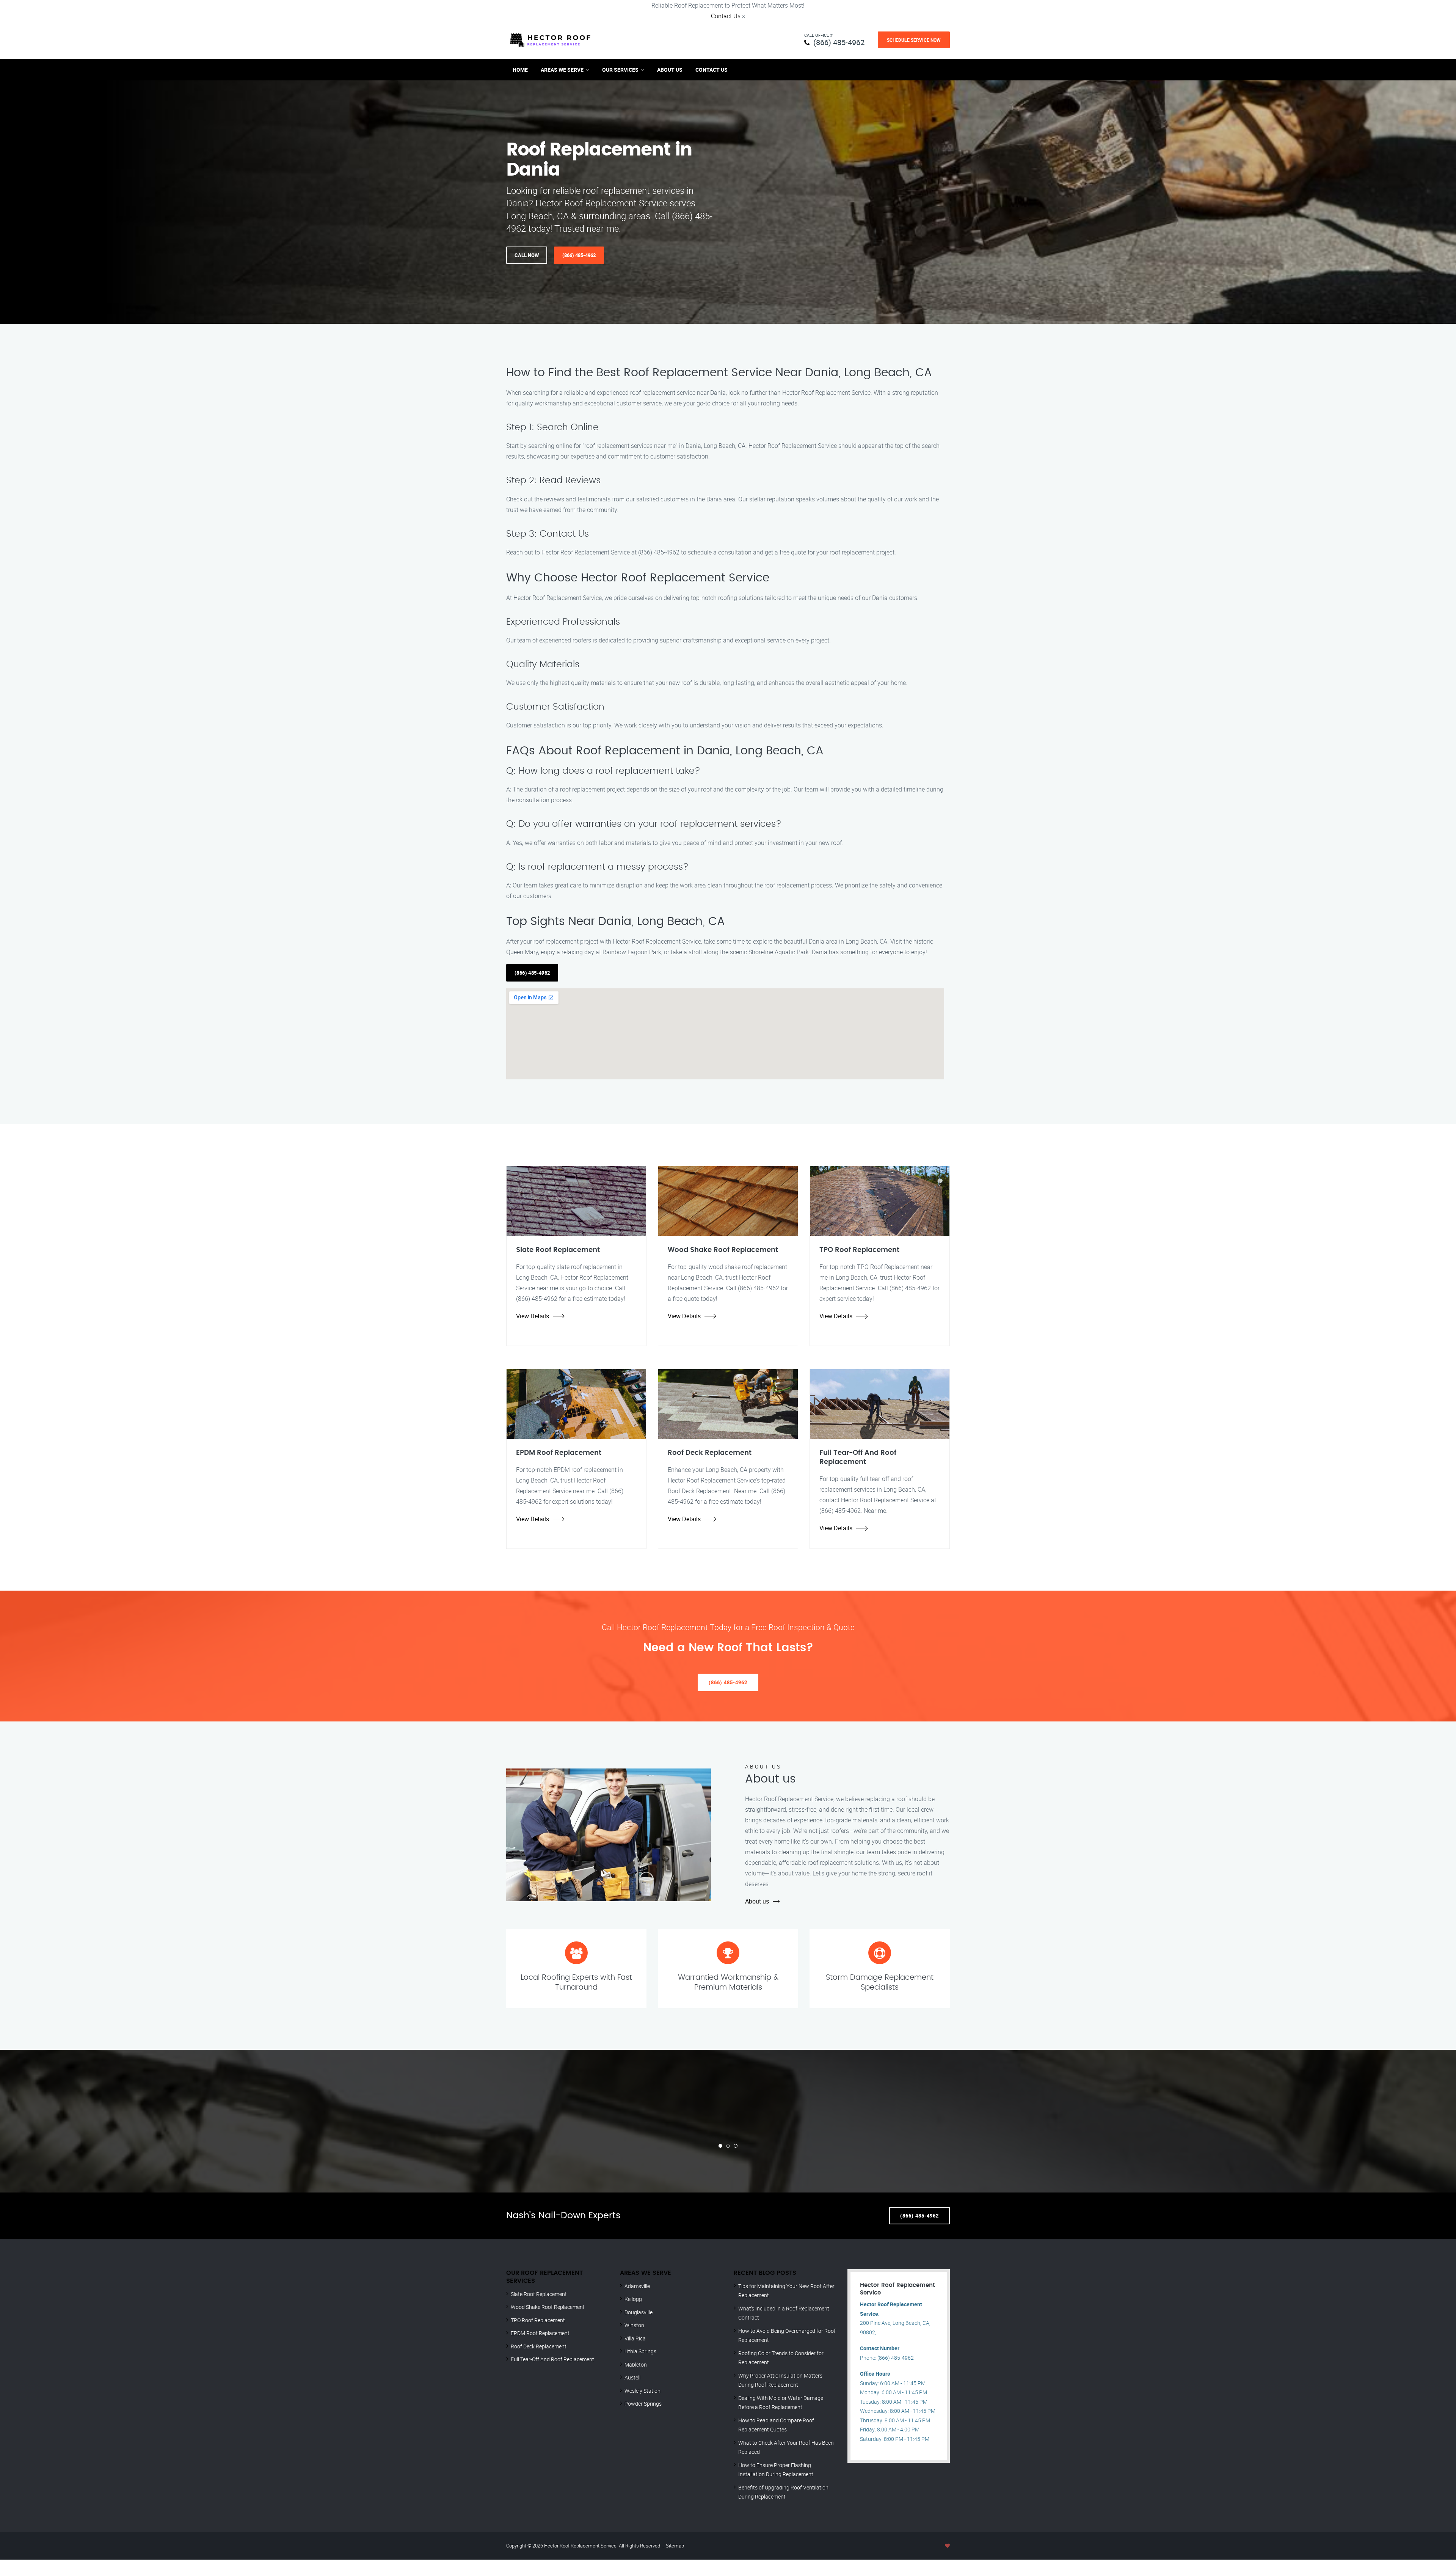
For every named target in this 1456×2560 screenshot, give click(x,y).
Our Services (620, 70)
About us (757, 1901)
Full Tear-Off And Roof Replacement (552, 2359)
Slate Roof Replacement (539, 2294)
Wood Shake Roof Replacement (548, 2307)
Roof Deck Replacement (539, 2346)
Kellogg (633, 2299)
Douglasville (639, 2312)
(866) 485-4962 (839, 42)
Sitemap (675, 2546)
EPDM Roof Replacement (540, 2333)
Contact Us (726, 16)
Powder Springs (643, 2404)
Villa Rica (635, 2338)
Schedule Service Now (914, 40)
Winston (634, 2325)
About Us (670, 70)
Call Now (527, 255)
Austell (632, 2377)
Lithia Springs (640, 2351)
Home (520, 70)
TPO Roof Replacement (538, 2320)
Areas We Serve (562, 70)
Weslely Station (642, 2391)
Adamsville (637, 2286)
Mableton (636, 2364)
